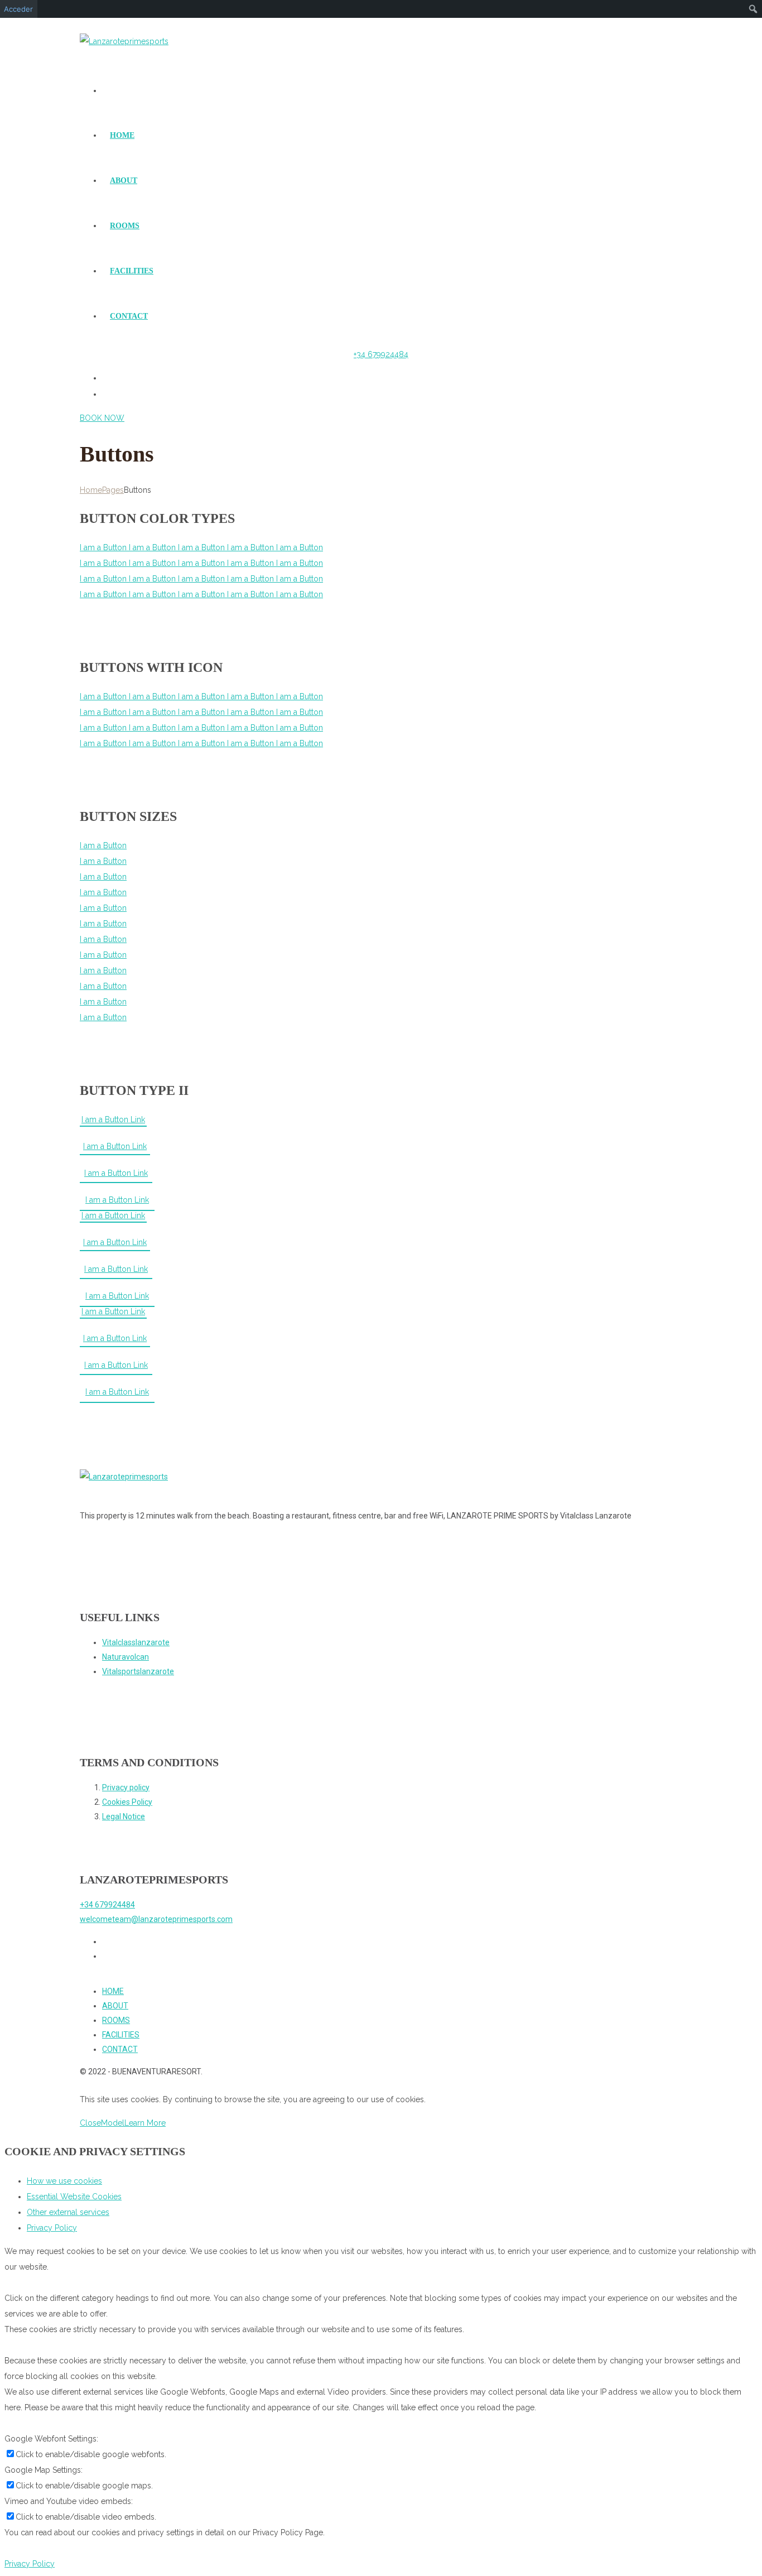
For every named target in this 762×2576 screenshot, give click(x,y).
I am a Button (104, 547)
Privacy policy (126, 1787)
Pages (113, 490)
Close (90, 2123)
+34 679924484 (381, 354)
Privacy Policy (52, 2228)
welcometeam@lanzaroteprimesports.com (156, 1919)
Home (91, 490)
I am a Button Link (113, 1119)
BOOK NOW (102, 418)
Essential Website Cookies (74, 2197)
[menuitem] (753, 9)
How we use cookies (64, 2181)
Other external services (68, 2212)
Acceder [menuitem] (18, 9)
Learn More (145, 2123)
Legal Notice (124, 1816)
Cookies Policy (127, 1802)
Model (113, 2123)
